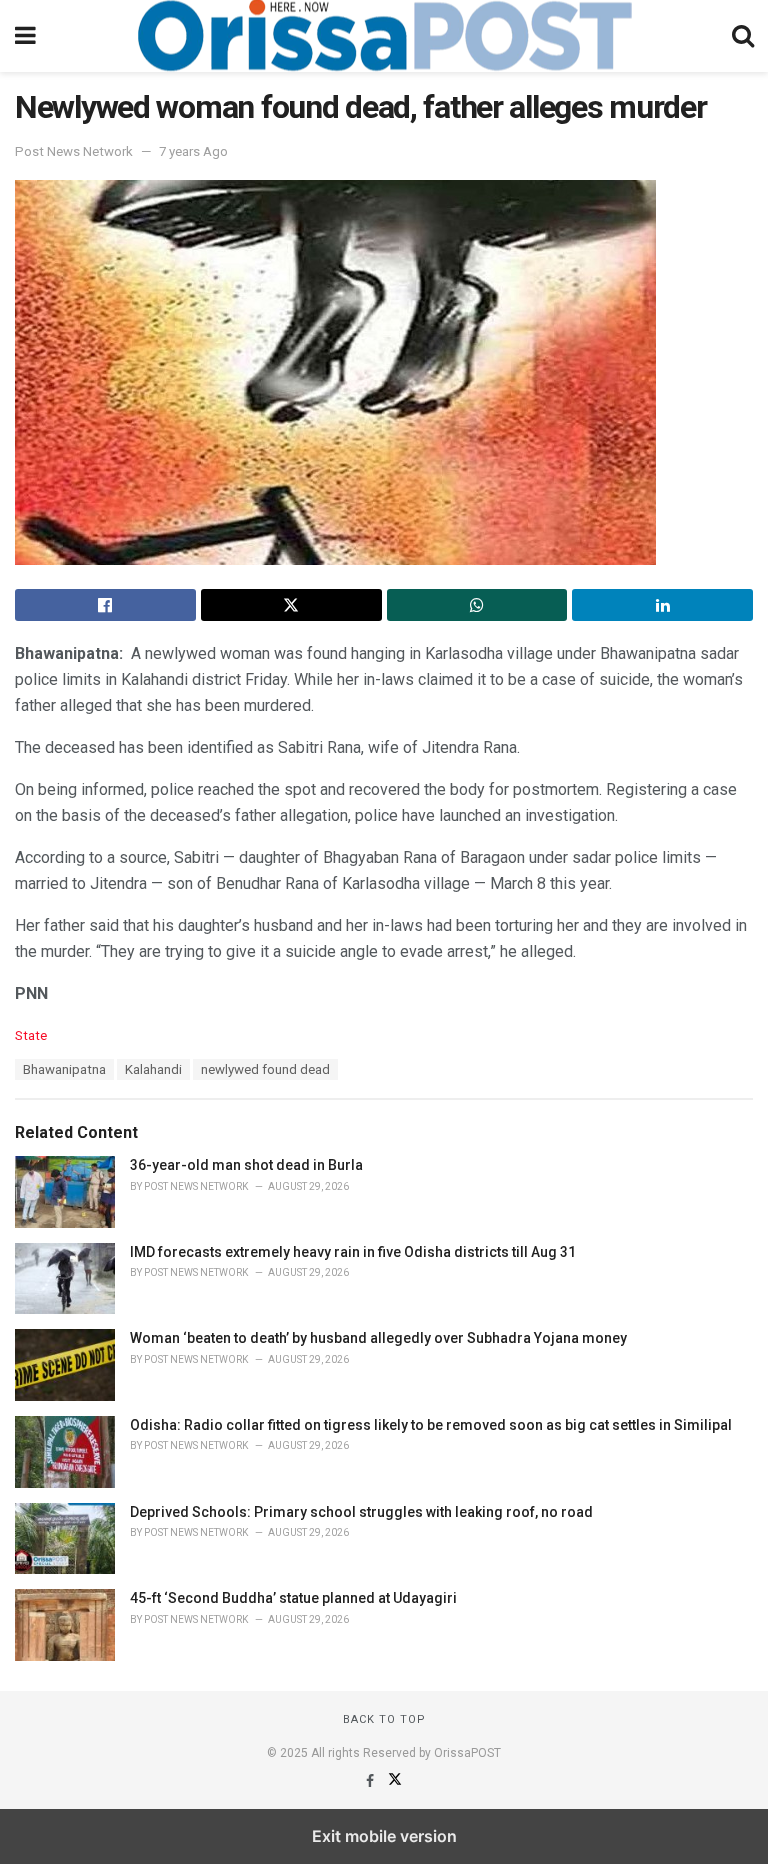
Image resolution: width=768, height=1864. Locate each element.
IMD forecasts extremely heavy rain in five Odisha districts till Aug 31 (353, 1252)
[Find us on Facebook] (371, 1781)
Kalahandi (153, 1069)
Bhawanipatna (64, 1069)
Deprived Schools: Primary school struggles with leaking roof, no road (361, 1512)
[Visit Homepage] (384, 36)
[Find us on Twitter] (395, 1781)
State (31, 1035)
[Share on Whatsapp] (477, 605)
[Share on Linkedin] (662, 605)
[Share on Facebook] (105, 605)
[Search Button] (743, 36)
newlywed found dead (265, 1069)
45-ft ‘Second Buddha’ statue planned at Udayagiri (293, 1598)
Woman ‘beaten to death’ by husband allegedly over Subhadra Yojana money (378, 1338)
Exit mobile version (384, 1836)
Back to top (384, 1719)
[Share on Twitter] (291, 605)
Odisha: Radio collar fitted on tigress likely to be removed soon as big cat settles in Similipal (431, 1425)
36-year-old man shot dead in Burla (246, 1165)
